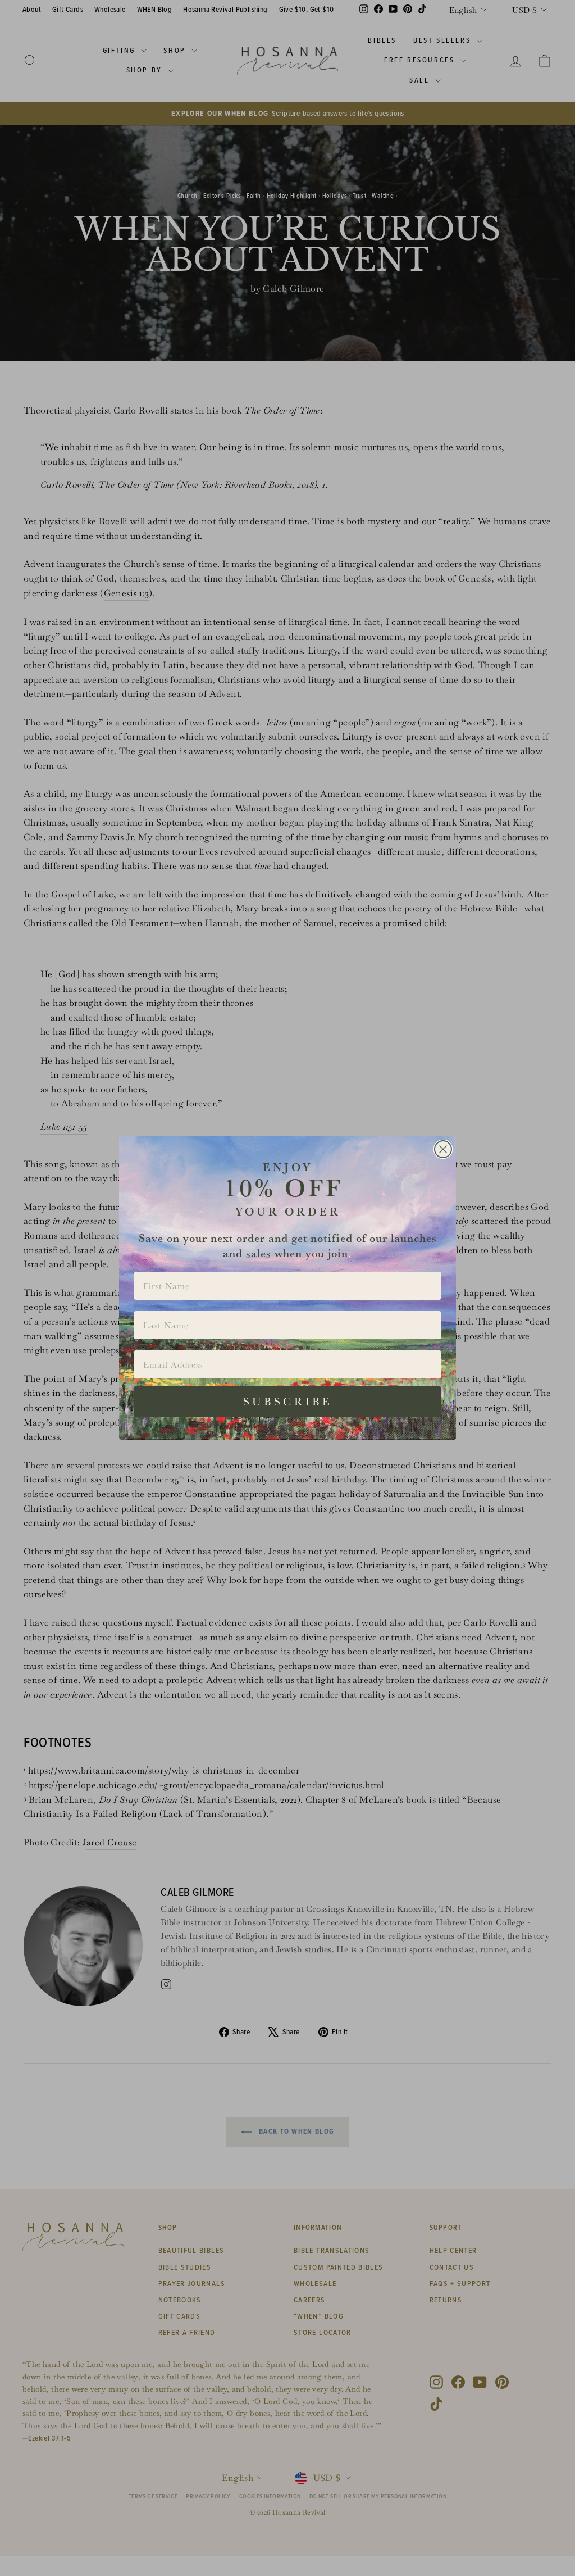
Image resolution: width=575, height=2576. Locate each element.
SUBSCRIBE (288, 1402)
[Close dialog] (443, 1149)
